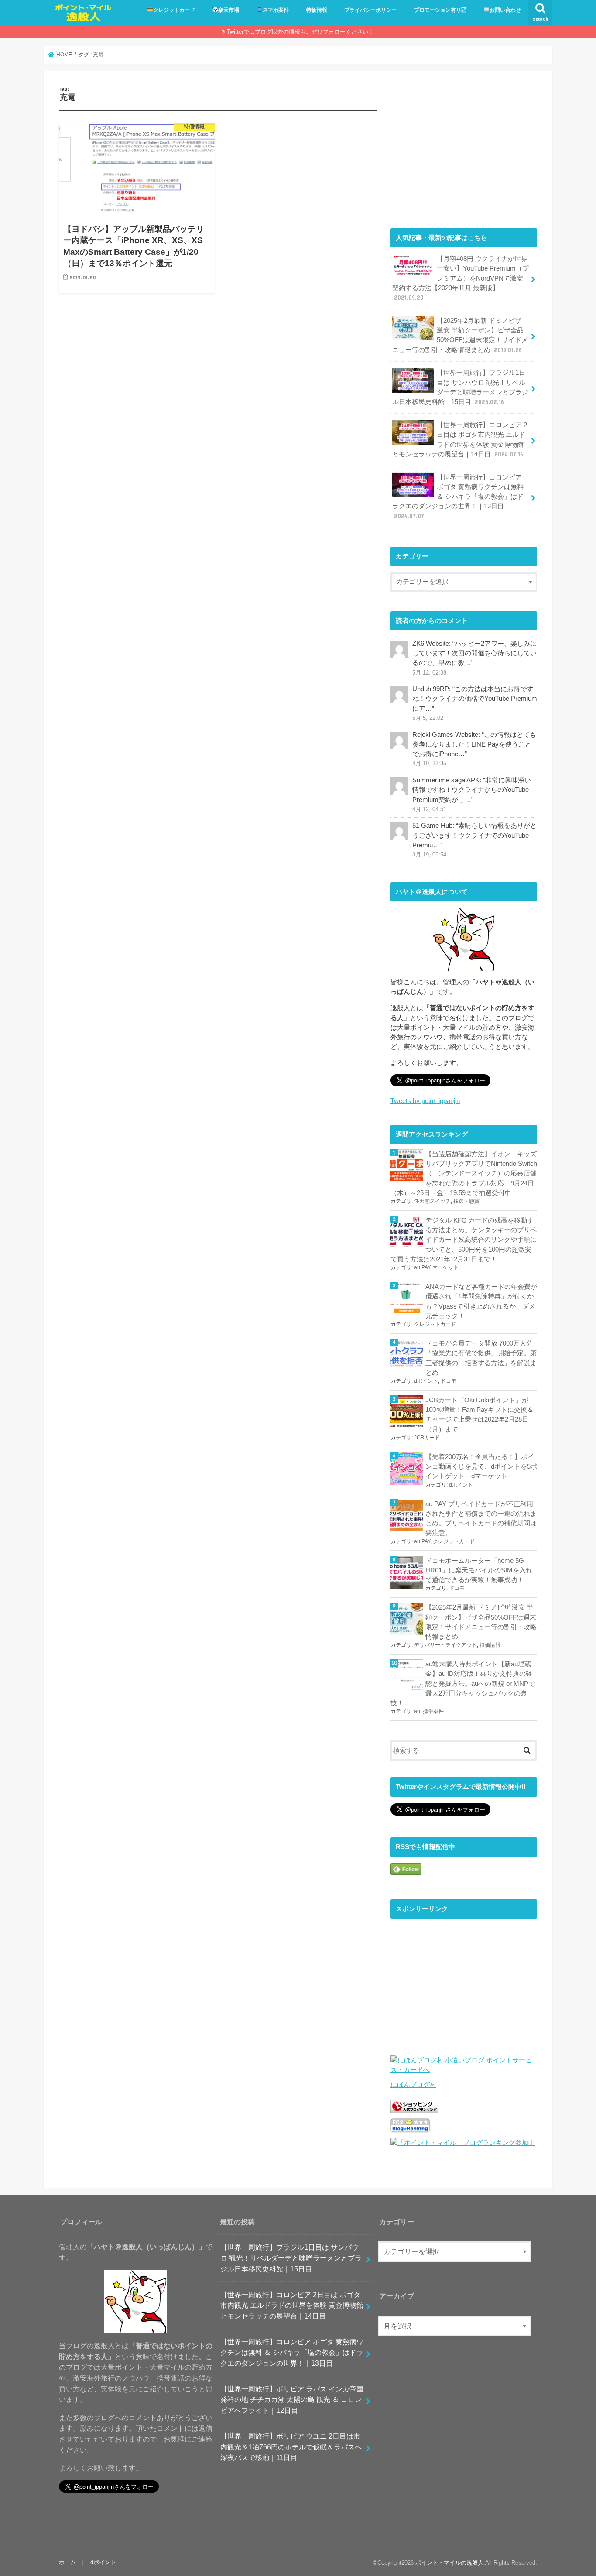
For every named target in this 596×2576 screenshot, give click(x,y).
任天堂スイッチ (432, 1201)
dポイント (426, 1381)
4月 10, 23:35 (429, 764)
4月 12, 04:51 (429, 809)
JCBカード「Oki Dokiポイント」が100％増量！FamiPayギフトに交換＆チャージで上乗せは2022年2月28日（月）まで (480, 1415)
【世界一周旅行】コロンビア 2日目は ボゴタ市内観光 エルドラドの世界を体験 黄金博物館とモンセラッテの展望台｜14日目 (460, 440)
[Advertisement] (464, 147)
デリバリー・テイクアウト (445, 1645)
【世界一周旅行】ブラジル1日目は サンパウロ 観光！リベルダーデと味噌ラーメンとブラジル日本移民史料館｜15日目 (460, 387)
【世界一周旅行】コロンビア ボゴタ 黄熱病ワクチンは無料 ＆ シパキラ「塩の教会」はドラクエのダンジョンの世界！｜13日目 (458, 497)
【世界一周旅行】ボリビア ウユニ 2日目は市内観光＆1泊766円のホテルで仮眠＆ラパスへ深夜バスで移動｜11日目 (291, 2447)
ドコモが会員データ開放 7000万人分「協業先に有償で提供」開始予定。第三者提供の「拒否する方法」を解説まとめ (481, 1358)
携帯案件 (433, 1711)
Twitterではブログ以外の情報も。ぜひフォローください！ (300, 32)
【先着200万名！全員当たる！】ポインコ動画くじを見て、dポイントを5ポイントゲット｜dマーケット (481, 1466)
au (417, 1711)
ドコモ (449, 1381)
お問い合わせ (505, 10)
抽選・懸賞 (466, 1201)
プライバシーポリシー (370, 10)
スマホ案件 (276, 10)
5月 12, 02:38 (429, 673)
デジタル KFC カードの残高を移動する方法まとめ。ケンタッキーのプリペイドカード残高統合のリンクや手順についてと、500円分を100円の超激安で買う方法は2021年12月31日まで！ (464, 1240)
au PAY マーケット (436, 1267)
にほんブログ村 (413, 2085)
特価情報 (317, 10)
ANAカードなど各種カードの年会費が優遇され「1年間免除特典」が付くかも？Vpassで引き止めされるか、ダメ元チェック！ (481, 1301)
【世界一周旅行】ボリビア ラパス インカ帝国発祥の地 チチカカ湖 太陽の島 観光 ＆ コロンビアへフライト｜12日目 (292, 2400)
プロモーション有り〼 (440, 10)
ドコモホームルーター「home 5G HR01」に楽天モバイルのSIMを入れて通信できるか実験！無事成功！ (479, 1570)
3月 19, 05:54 (429, 855)
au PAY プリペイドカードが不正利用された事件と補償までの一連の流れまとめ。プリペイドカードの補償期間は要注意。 (481, 1519)
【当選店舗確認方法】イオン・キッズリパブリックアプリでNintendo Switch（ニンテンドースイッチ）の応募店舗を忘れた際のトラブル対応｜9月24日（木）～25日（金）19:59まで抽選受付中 (464, 1173)
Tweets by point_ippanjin (425, 1101)
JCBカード (427, 1438)
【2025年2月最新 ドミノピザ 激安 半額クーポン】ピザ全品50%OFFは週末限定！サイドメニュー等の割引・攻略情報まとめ (460, 335)
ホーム (67, 2562)
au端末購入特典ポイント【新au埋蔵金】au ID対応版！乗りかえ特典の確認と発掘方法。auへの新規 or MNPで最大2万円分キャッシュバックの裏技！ (463, 1684)
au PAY (422, 1541)
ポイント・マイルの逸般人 (449, 2563)
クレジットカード (174, 10)
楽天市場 (229, 10)
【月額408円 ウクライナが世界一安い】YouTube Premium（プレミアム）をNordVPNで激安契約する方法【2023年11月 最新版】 (461, 278)
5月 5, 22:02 (428, 718)
